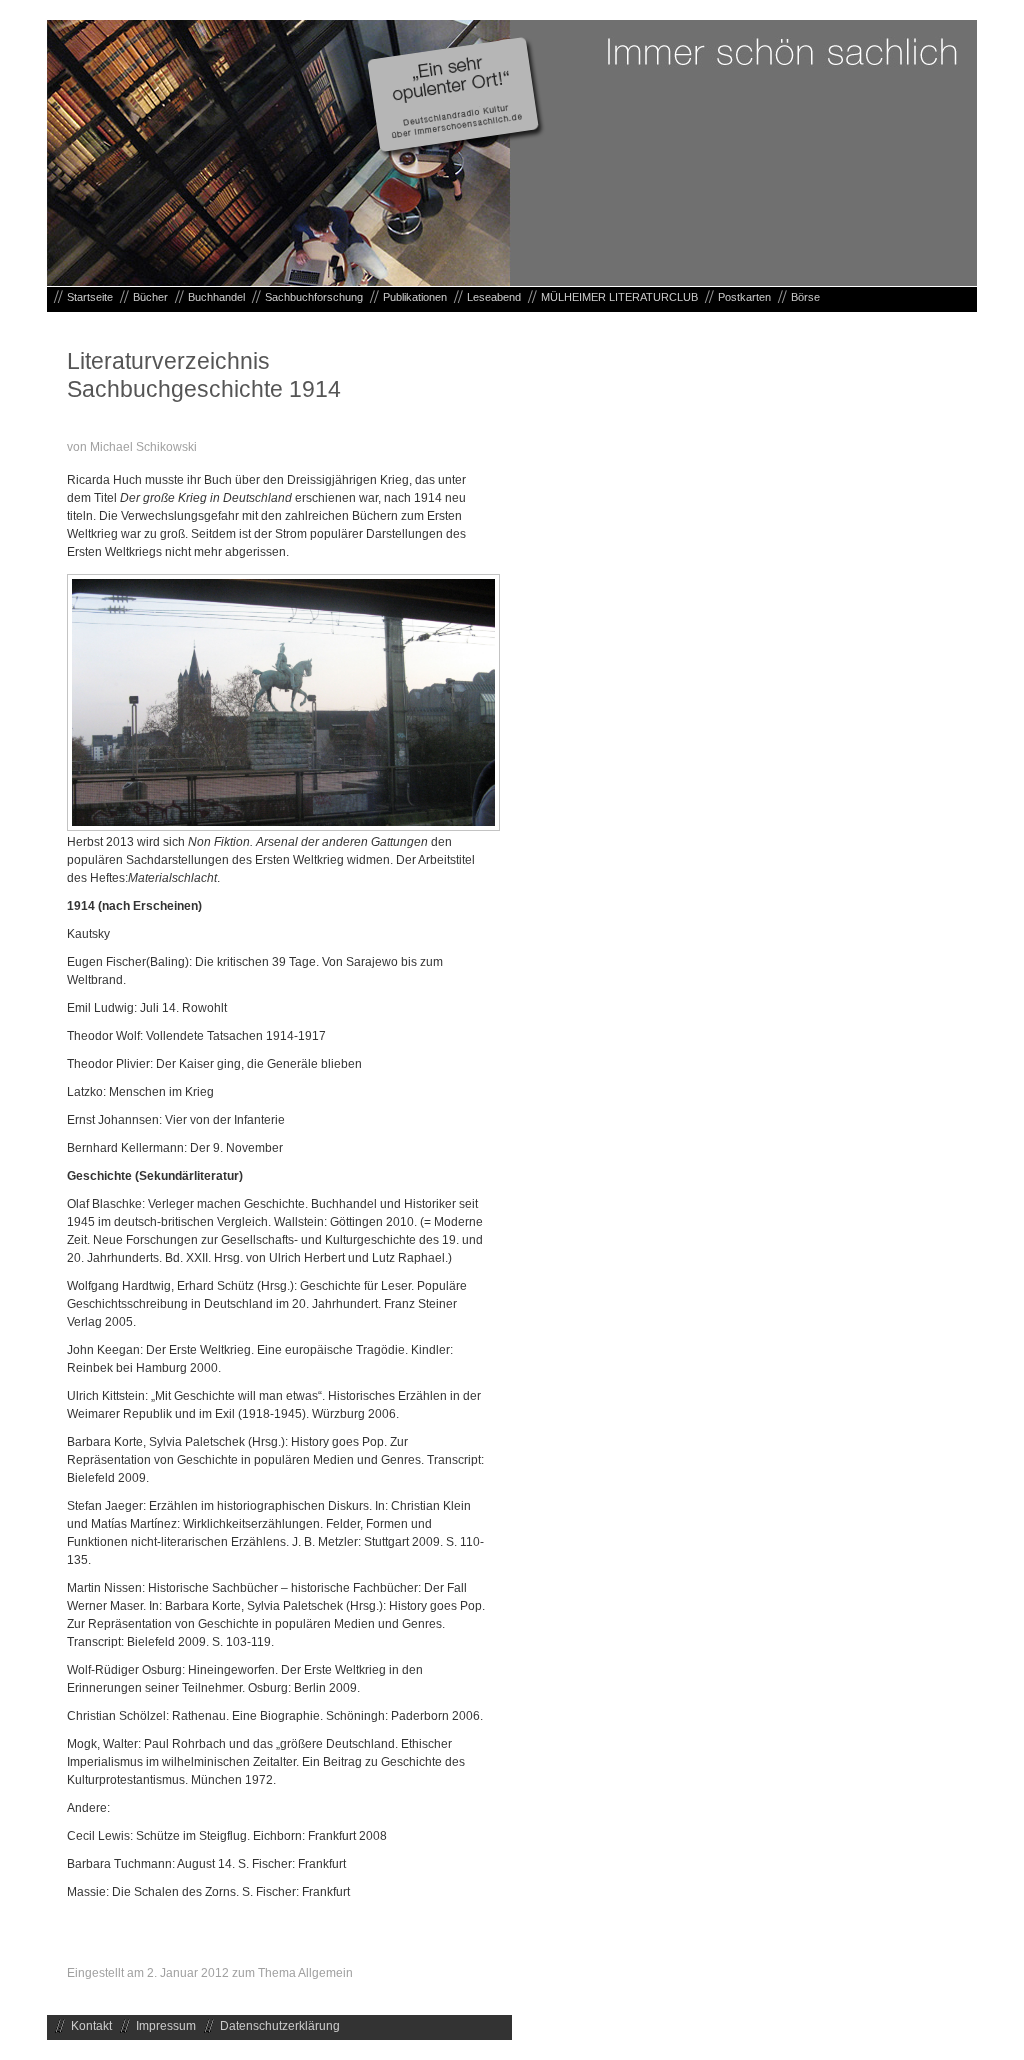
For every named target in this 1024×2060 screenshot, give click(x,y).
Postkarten (744, 297)
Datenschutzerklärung (280, 2026)
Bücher (150, 297)
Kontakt (91, 2026)
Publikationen (415, 297)
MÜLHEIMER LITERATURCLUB (619, 297)
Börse (805, 297)
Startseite (90, 297)
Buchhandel (216, 297)
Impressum (166, 2026)
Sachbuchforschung (314, 297)
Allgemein (325, 1973)
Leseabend (494, 297)
